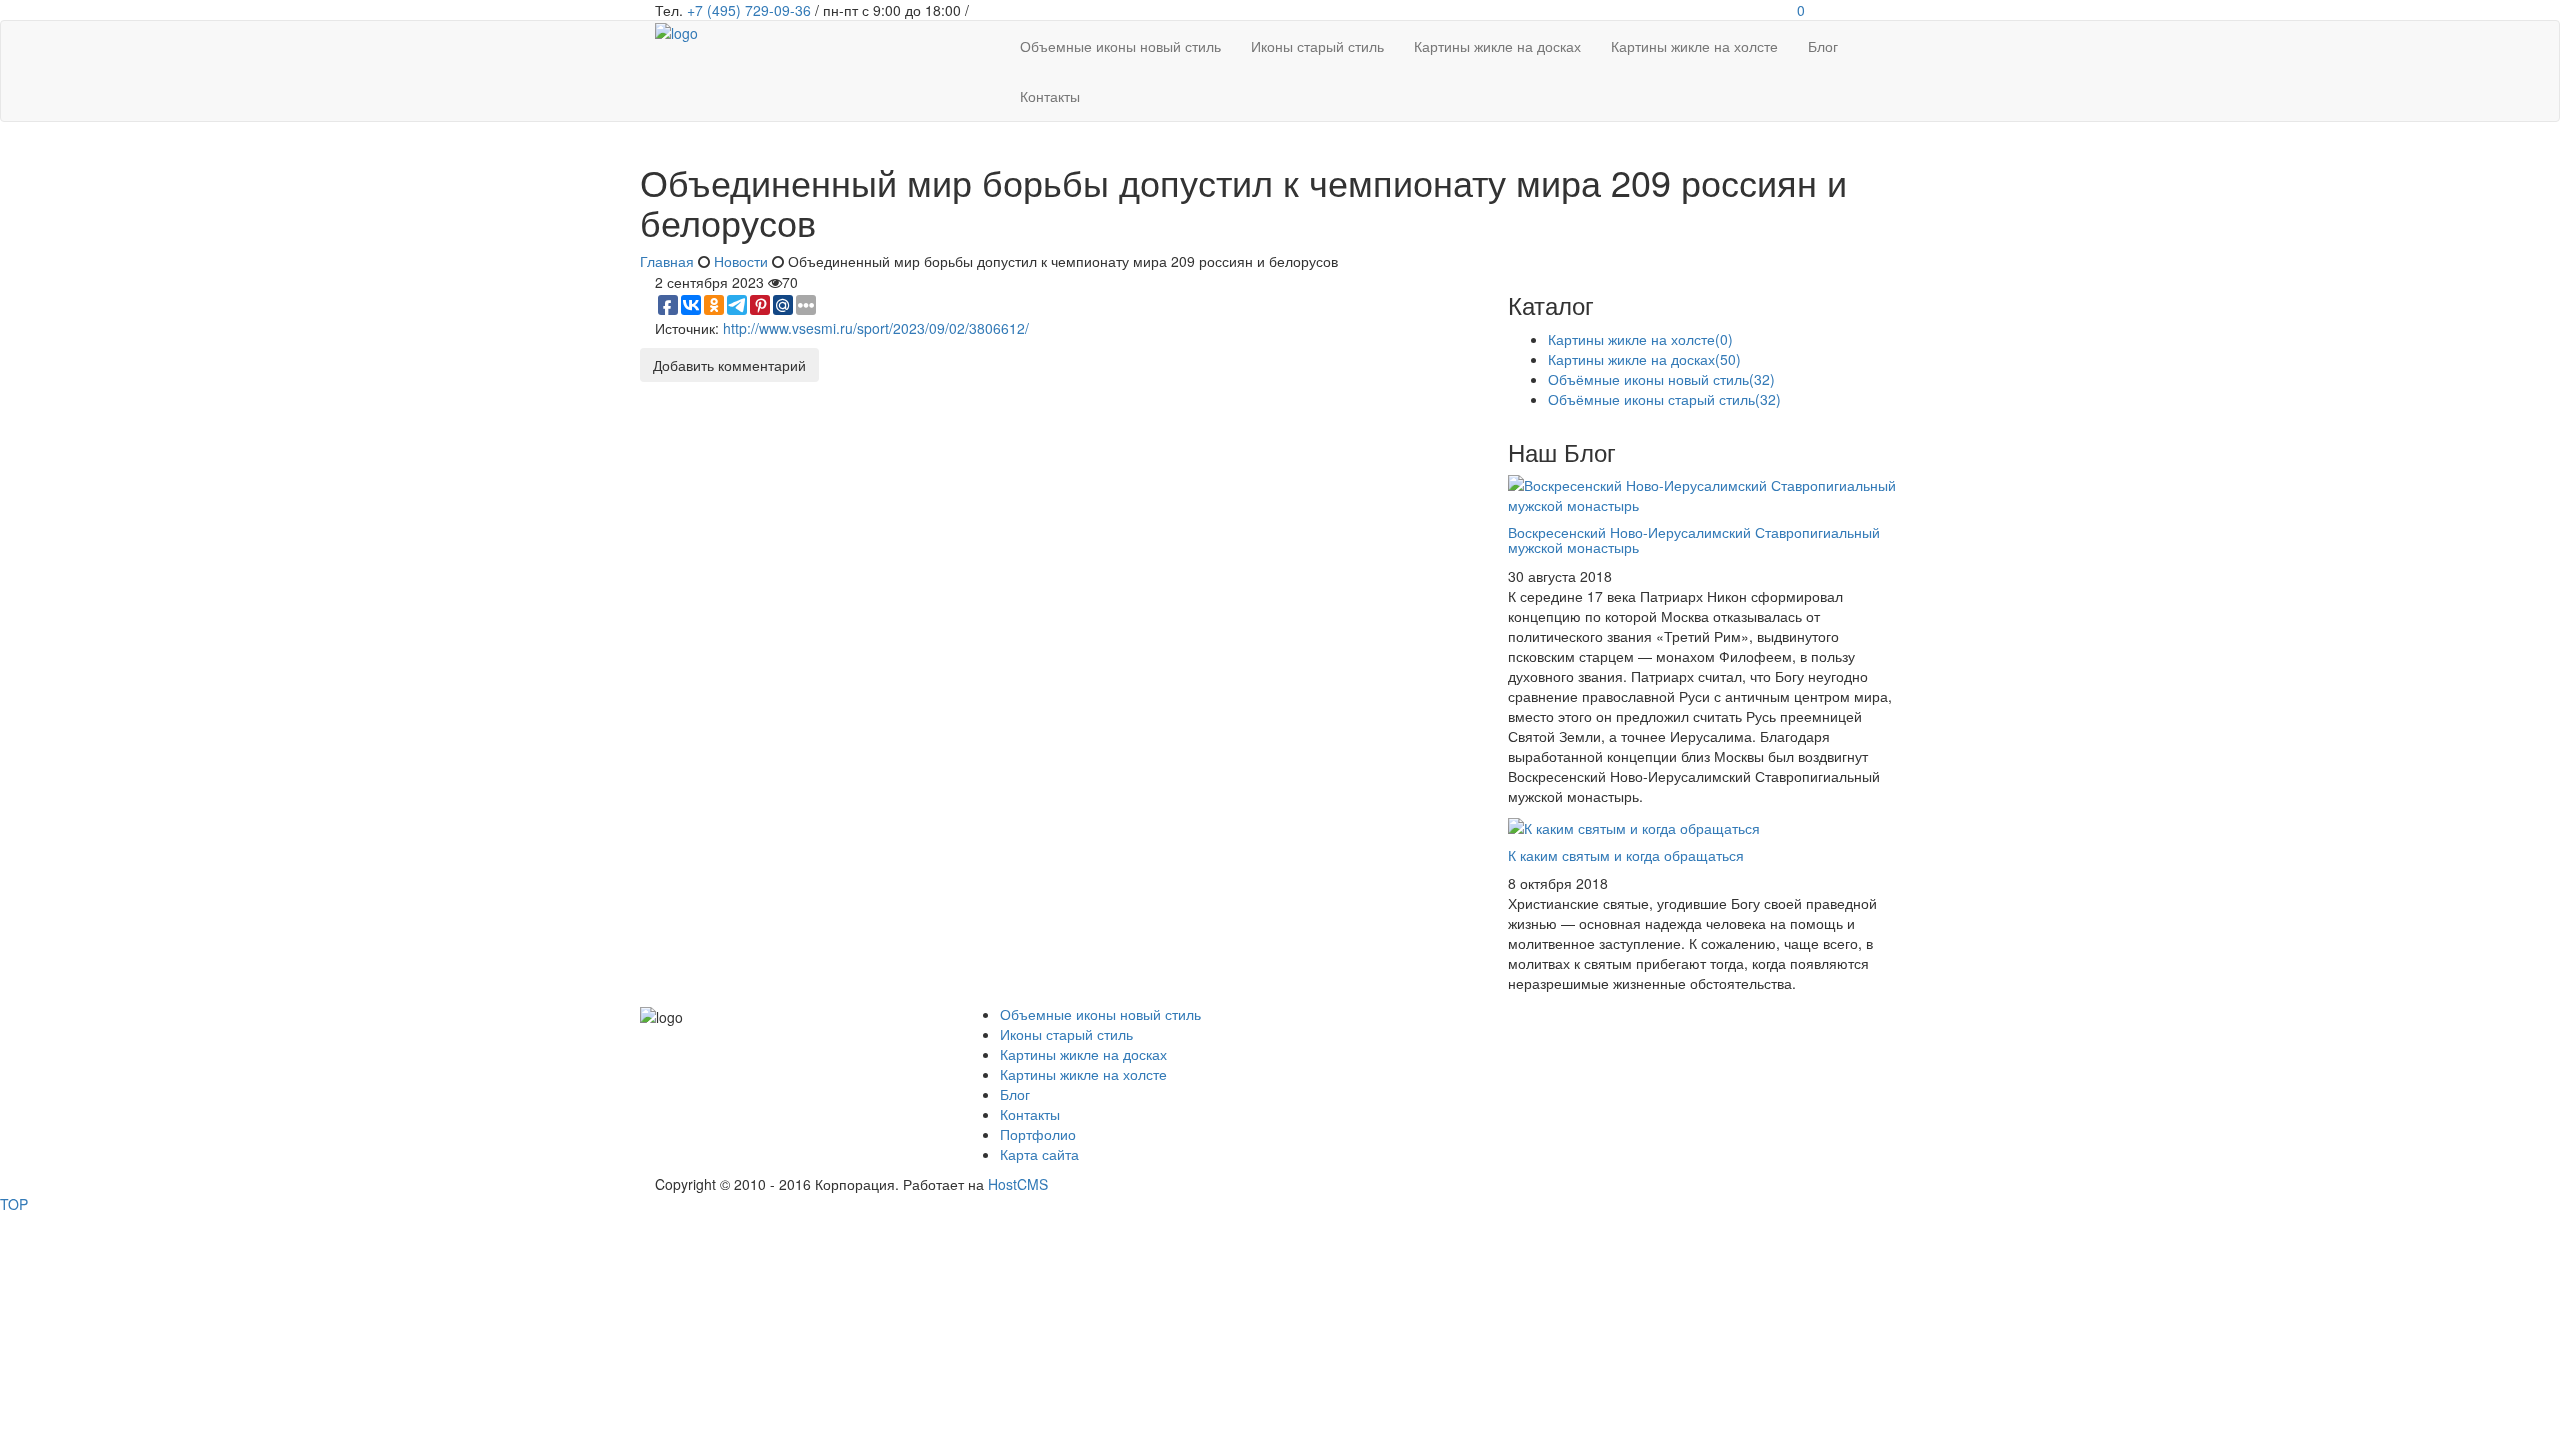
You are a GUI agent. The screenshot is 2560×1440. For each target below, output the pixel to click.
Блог (1015, 1094)
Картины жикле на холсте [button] (1694, 46)
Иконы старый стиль (1066, 1034)
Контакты (1030, 1114)
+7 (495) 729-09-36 (749, 10)
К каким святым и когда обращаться (1626, 855)
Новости (741, 261)
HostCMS (1018, 1184)
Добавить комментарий (729, 365)
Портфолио (1038, 1134)
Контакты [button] (1050, 96)
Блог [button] (1823, 46)
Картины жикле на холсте (1640, 339)
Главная (667, 261)
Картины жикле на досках (1644, 359)
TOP (14, 1204)
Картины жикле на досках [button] (1497, 46)
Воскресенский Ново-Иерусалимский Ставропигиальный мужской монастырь (1694, 539)
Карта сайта (1039, 1154)
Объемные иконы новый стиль (1100, 1014)
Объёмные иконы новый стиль (1661, 379)
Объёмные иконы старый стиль (1664, 399)
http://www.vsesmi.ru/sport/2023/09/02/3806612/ (876, 328)
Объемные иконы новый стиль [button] (1120, 46)
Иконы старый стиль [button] (1317, 46)
